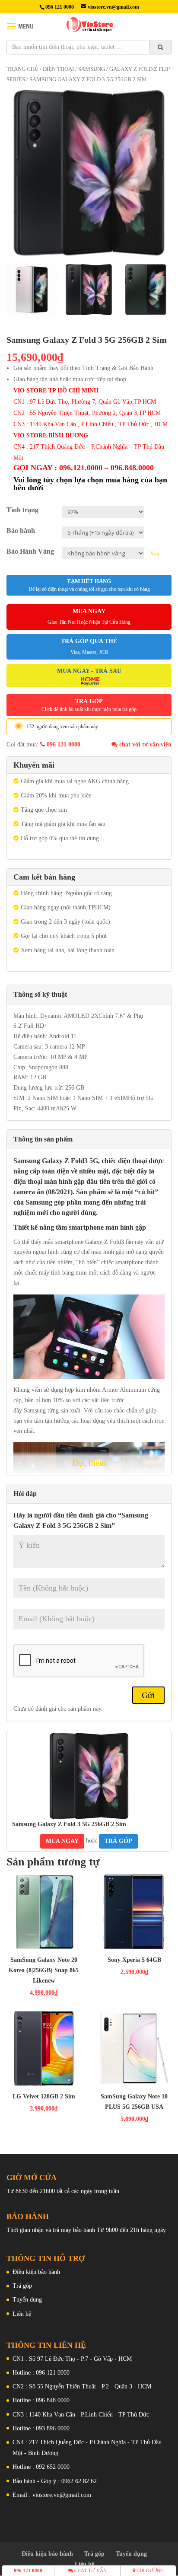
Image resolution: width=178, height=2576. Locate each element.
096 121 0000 (63, 744)
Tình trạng (22, 510)
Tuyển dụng (27, 2300)
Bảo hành (21, 531)
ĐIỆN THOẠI (58, 69)
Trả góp (22, 2286)
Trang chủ (22, 69)
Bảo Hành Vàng (30, 551)
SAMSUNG (92, 69)
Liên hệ (22, 2314)
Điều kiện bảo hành (36, 2272)
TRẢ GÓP (89, 705)
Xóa (155, 553)
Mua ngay (62, 1841)
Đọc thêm (89, 1463)
